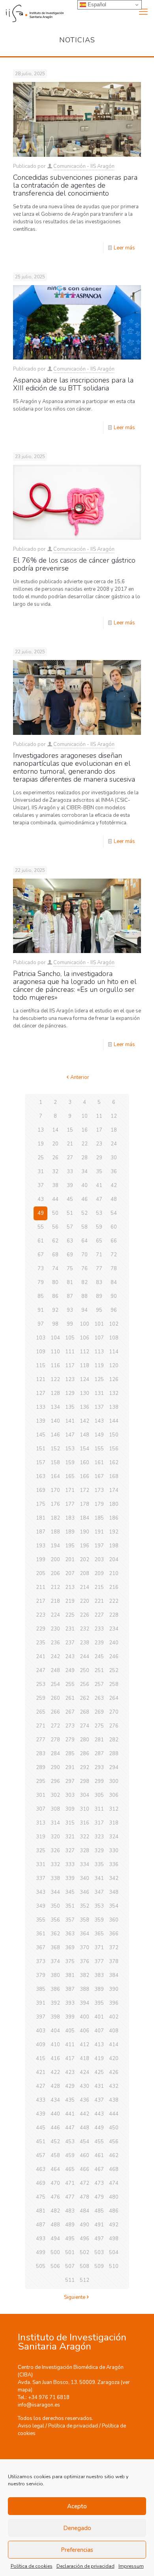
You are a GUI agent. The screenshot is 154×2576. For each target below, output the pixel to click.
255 (70, 1684)
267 (70, 1712)
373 (41, 1961)
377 (99, 1961)
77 (99, 1269)
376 (85, 1961)
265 (41, 1712)
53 (99, 1213)
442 (85, 2114)
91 (41, 1310)
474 (114, 2183)
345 (70, 1892)
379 (41, 1975)
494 (55, 2239)
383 (99, 1975)
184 (85, 1518)
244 (85, 1657)
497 (99, 2239)
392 (55, 2003)
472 (85, 2183)
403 (41, 2031)
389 (99, 1989)
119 (99, 1366)
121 (41, 1379)
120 (114, 1366)
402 (114, 2017)
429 (70, 2086)
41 (99, 1185)
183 (70, 1518)
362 (55, 1934)
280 (85, 1740)
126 (114, 1379)
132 (114, 1393)
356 (55, 1920)
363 (70, 1934)
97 (41, 1324)
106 (85, 1338)
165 (70, 1476)
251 (99, 1670)
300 (114, 1781)
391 (41, 2003)
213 (70, 1587)
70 (85, 1255)
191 (99, 1532)
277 (41, 1740)
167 (99, 1476)
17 (99, 1130)
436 (85, 2100)
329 (99, 1851)
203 (99, 1560)
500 (55, 2253)
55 (41, 1227)
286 (85, 1754)
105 (70, 1338)
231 (70, 1629)
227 (99, 1615)
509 (99, 2266)
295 (41, 1781)
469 (41, 2183)
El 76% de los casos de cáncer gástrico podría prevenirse (74, 564)
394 (85, 2003)
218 (55, 1601)
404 (55, 2031)
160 (85, 1463)
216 (114, 1587)
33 (70, 1172)
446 (55, 2128)
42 (114, 1185)
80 (55, 1282)
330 (114, 1851)
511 (70, 2280)
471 (70, 2183)
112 (85, 1352)
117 (70, 1366)
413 (99, 2045)
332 (55, 1864)
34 (85, 1172)
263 (99, 1698)
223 (41, 1615)
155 (99, 1449)
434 (55, 2100)
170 (55, 1490)
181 (41, 1518)
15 (70, 1130)
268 (85, 1712)
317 (99, 1823)
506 (55, 2266)
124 (85, 1379)
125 (99, 1379)
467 (99, 2169)
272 (55, 1726)
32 (55, 1172)
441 (70, 2114)
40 (85, 1185)
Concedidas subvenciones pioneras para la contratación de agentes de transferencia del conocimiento (75, 185)
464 (55, 2169)
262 (85, 1698)
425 (99, 2072)
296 (55, 1781)
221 (99, 1601)
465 (70, 2169)
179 (99, 1504)
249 (70, 1670)
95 (99, 1310)
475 (41, 2197)
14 (55, 1130)
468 (114, 2169)
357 (70, 1920)
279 (70, 1740)
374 (55, 1961)
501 (70, 2253)
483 (70, 2211)
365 (99, 1934)
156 (114, 1449)
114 (114, 1352)
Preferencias (77, 2550)
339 (70, 1878)
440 (55, 2114)
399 (70, 2017)
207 (70, 1573)
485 (99, 2211)
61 (41, 1241)
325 (41, 1851)
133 (41, 1407)
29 (99, 1158)
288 (114, 1754)
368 (55, 1948)
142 (85, 1421)
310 (85, 1809)
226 (85, 1615)
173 (99, 1490)
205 (41, 1573)
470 (55, 2183)
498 (114, 2239)
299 (99, 1781)
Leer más (124, 248)
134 (55, 1407)
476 (55, 2197)
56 (55, 1227)
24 (114, 1144)
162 (114, 1463)
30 (114, 1158)
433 (41, 2100)
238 (85, 1643)
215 (99, 1587)
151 (41, 1449)
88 (85, 1296)
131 (99, 1393)
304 (85, 1795)
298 (85, 1781)
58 (85, 1227)
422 (55, 2072)
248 (55, 1670)
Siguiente (75, 2297)
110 (55, 1352)
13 (41, 1130)
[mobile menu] (143, 12)
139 (41, 1421)
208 (85, 1573)
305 (99, 1795)
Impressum (131, 2566)
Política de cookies (32, 2566)
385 (41, 1989)
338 (55, 1878)
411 (70, 2045)
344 (55, 1892)
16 (85, 1130)
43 (41, 1199)
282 (114, 1740)
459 (70, 2156)
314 (55, 1823)
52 (85, 1213)
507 (70, 2266)
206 (55, 1573)
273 (70, 1726)
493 (41, 2239)
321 (70, 1837)
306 (114, 1795)
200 (55, 1560)
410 (55, 2045)
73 (41, 1269)
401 (99, 2017)
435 (70, 2100)
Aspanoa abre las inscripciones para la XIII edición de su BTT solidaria (73, 384)
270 (114, 1712)
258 (114, 1684)
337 (41, 1878)
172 (85, 1490)
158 (55, 1463)
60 (114, 1227)
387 (70, 1989)
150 (114, 1435)
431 (99, 2086)
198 (114, 1546)
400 (85, 2017)
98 (55, 1324)
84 (114, 1282)
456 (114, 2142)
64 (85, 1241)
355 (41, 1920)
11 (99, 1116)
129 (70, 1393)
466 (85, 2169)
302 (55, 1795)
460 (85, 2156)
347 (99, 1892)
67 (41, 1255)
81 (70, 1282)
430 (85, 2086)
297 (70, 1781)
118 (85, 1366)
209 (99, 1573)
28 (85, 1158)
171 (70, 1490)
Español (96, 5)
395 (99, 2003)
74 (55, 1269)
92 (55, 1310)
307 (41, 1809)
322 (85, 1837)
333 (70, 1864)
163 (41, 1476)
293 (99, 1767)
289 (41, 1767)
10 (85, 1116)
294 (114, 1767)
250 (85, 1670)
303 (70, 1795)
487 (41, 2225)
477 (70, 2197)
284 (55, 1754)
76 (85, 1269)
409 (41, 2045)
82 (85, 1282)
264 (114, 1698)
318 (114, 1823)
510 (114, 2266)
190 (85, 1532)
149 (99, 1435)
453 (70, 2142)
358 (85, 1920)
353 (99, 1906)
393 (70, 2003)
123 (70, 1379)
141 (70, 1421)
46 (85, 1199)
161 (99, 1463)
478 (85, 2197)
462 (114, 2156)
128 (55, 1393)
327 (70, 1851)
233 (99, 1629)
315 (70, 1823)
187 (41, 1532)
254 (55, 1684)
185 (99, 1518)
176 (55, 1504)
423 (70, 2072)
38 (55, 1185)
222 (114, 1601)
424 (85, 2072)
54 (114, 1213)
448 (85, 2128)
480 (114, 2197)
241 (41, 1657)
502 (85, 2253)
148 (85, 1435)
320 (55, 1837)
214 (85, 1587)
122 (55, 1379)
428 (55, 2086)
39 (70, 1185)
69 (70, 1255)
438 (114, 2100)
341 (99, 1878)
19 (41, 1144)
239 (99, 1643)
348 (114, 1892)
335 (99, 1864)
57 (70, 1227)
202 (85, 1560)
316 (85, 1823)
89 (99, 1296)
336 (114, 1864)
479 (99, 2197)
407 (99, 2031)
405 (70, 2031)
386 (55, 1989)
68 (55, 1255)
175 (41, 1504)
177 (70, 1504)
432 (114, 2086)
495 (70, 2239)
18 (114, 1130)
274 (85, 1726)
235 (41, 1643)
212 (55, 1587)
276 (114, 1726)
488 (55, 2225)
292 (85, 1767)
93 (70, 1310)
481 (41, 2211)
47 (99, 1199)
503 (99, 2253)
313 (41, 1823)
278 (55, 1740)
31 (41, 1172)
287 (99, 1754)
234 (114, 1629)
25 (41, 1158)
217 (41, 1601)
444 (114, 2114)
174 (114, 1490)
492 (114, 2225)
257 (99, 1684)
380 (55, 1975)
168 (114, 1476)
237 (70, 1643)
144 (114, 1421)
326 (55, 1851)
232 (85, 1629)
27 (70, 1158)
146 (55, 1435)
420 (114, 2059)
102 (114, 1324)
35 (99, 1172)
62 (55, 1241)
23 (99, 1144)
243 (70, 1657)
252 (114, 1670)
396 (114, 2003)
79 (41, 1282)
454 (85, 2142)
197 (99, 1546)
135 (70, 1407)
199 (41, 1560)
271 (41, 1726)
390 (114, 1989)
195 (70, 1546)
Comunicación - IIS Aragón (84, 166)
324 (114, 1837)
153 (70, 1449)
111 (70, 1352)
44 (55, 1199)
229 (41, 1629)
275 (99, 1726)
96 (114, 1310)
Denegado (77, 2528)
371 (99, 1948)
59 (99, 1227)
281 (99, 1740)
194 (55, 1546)
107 (99, 1338)
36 (114, 1172)
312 (114, 1809)
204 (114, 1560)
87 (70, 1296)
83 (99, 1282)
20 (55, 1144)
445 (41, 2128)
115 (41, 1366)
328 (85, 1851)
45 (70, 1199)
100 (85, 1324)
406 (85, 2031)
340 (85, 1878)
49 (41, 1213)
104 (55, 1338)
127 (41, 1393)
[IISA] (32, 12)
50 (55, 1213)
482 (55, 2211)
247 (41, 1670)
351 (70, 1906)
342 (114, 1878)
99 (70, 1324)
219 (70, 1601)
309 (70, 1809)
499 (41, 2253)
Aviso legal (31, 2426)
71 (99, 1255)
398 (55, 2017)
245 (99, 1657)
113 (99, 1352)
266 (55, 1712)
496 (85, 2239)
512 (85, 2280)
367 (41, 1948)
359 (99, 1920)
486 (114, 2211)
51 (70, 1213)
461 (99, 2156)
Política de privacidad (73, 2426)
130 (85, 1393)
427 (41, 2086)
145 (41, 1435)
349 (41, 1906)
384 (114, 1975)
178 (85, 1504)
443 (99, 2114)
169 (41, 1490)
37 (41, 1185)
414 (114, 2045)
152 (55, 1449)
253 (41, 1684)
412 (85, 2045)
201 (70, 1560)
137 (99, 1407)
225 (70, 1615)
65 (99, 1241)
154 (85, 1449)
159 (70, 1463)
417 (70, 2059)
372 (114, 1948)
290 (55, 1767)
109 (41, 1352)
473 (99, 2183)
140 (55, 1421)
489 (70, 2225)
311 (99, 1809)
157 (41, 1463)
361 (41, 1934)
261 (70, 1698)
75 (70, 1269)
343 (41, 1892)
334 (85, 1864)
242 (55, 1657)
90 (114, 1296)
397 (41, 2017)
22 (85, 1144)
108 (114, 1338)
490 (85, 2225)
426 (114, 2072)
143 (99, 1421)
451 (41, 2142)
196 (85, 1546)
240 (114, 1643)
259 (41, 1698)
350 (55, 1906)
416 (55, 2059)
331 (41, 1864)
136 (85, 1407)
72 (114, 1255)
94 (85, 1310)
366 (114, 1934)
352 (85, 1906)
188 (55, 1532)
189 (70, 1532)
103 (41, 1338)
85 (41, 1296)
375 (70, 1961)
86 (55, 1296)
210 (114, 1573)
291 (70, 1767)
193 (41, 1546)
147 (70, 1435)
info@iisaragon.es (39, 2405)
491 (99, 2225)
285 (70, 1754)
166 (85, 1476)
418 (85, 2059)
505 (41, 2266)
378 (114, 1961)
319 (41, 1837)
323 (99, 1837)
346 (85, 1892)
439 (41, 2114)
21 (70, 1144)
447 (70, 2128)
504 (114, 2253)
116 (55, 1366)
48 (114, 1199)
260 (55, 1698)
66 (114, 1241)
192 (114, 1532)
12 (114, 1116)
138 (114, 1407)
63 (70, 1241)
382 (85, 1975)
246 (114, 1657)
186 (114, 1518)
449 (99, 2128)
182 (55, 1518)
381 (70, 1975)
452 (55, 2142)
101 (99, 1324)
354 (114, 1906)
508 (85, 2266)
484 (85, 2211)
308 (55, 1809)
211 (41, 1587)
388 (85, 1989)
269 (99, 1712)
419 (99, 2059)
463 (41, 2169)
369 (70, 1948)
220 (85, 1601)
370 (85, 1948)
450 (114, 2128)
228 (114, 1615)
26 (55, 1158)
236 (55, 1643)
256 (85, 1684)
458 (55, 2156)
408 (114, 2031)
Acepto (77, 2506)
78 (114, 1269)
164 (55, 1476)
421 (41, 2072)
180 (114, 1504)
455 (99, 2142)
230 (55, 1629)
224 (55, 1615)
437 (99, 2100)
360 (114, 1920)
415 (41, 2059)
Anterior (80, 1077)
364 (85, 1934)
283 (41, 1754)
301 (41, 1795)
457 (41, 2156)
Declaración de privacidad (85, 2566)
